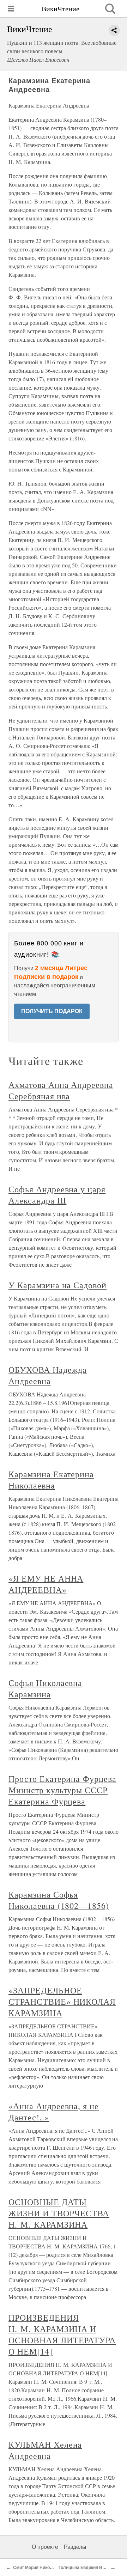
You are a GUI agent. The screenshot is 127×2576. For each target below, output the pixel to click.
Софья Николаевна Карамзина (45, 1688)
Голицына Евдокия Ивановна (89, 2568)
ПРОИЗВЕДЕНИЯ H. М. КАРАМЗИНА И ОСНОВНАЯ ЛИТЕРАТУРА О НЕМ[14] (62, 2334)
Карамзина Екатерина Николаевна (51, 1480)
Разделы (75, 2547)
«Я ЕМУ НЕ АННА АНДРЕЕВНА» (46, 1584)
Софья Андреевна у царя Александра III (57, 1195)
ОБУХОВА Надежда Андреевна (48, 1375)
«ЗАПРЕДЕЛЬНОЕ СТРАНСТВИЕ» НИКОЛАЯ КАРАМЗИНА (62, 2002)
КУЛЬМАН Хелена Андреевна (45, 2450)
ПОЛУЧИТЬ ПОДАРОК (52, 1011)
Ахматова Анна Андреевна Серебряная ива (61, 1090)
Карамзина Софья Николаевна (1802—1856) (59, 1900)
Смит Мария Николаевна (39, 2568)
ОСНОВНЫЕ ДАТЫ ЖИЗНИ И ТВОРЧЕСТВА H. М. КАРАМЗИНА (59, 2213)
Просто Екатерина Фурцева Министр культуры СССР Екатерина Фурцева (62, 1790)
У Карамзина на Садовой (58, 1285)
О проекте (45, 2547)
